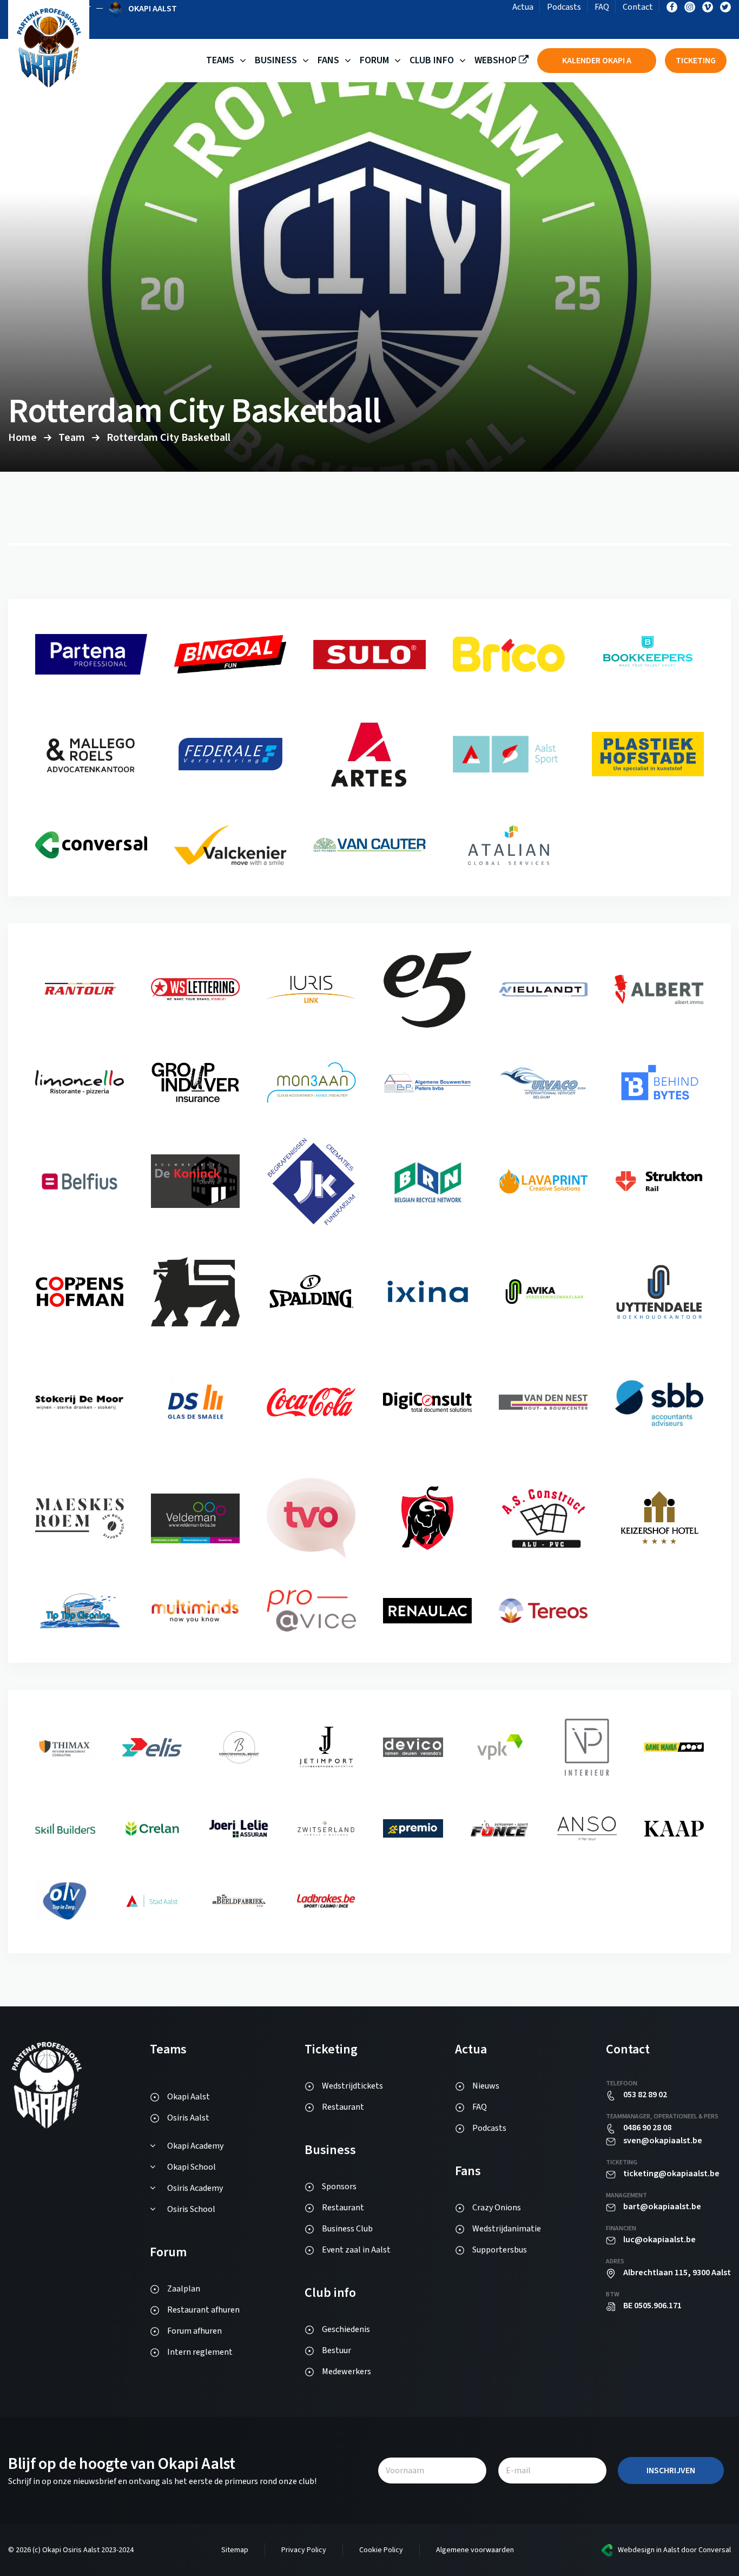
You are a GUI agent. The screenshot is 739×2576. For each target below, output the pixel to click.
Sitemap (235, 2550)
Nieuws (486, 2086)
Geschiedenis (346, 2329)
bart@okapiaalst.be (662, 2207)
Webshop (497, 60)
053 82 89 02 (645, 2095)
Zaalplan (184, 2289)
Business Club (347, 2229)
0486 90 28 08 (647, 2128)
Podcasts (564, 7)
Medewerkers (347, 2372)
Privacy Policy (304, 2550)
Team (72, 438)
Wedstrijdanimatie (507, 2229)
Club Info (432, 60)
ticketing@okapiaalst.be (671, 2174)
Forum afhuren (194, 2331)
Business (276, 60)
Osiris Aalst (188, 2118)
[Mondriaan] (427, 1091)
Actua (523, 7)
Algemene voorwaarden (475, 2550)
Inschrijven (671, 2471)
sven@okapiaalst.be (663, 2141)
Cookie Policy (381, 2550)
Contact (638, 7)
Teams (220, 60)
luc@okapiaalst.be (659, 2240)
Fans (328, 60)
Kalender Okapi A (597, 61)
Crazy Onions (497, 2208)
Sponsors (339, 2187)
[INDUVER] (311, 1101)
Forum (374, 60)
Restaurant (343, 2107)
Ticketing (696, 61)
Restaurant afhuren (203, 2310)
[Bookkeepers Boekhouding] (91, 778)
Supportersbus (500, 2250)
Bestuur (336, 2350)
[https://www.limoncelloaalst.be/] (195, 1099)
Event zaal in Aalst (356, 2250)
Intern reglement (200, 2352)
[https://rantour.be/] (195, 998)
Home (22, 438)
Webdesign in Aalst (649, 2550)
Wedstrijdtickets (352, 2086)
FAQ (602, 7)
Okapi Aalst (189, 2097)
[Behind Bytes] (80, 1193)
